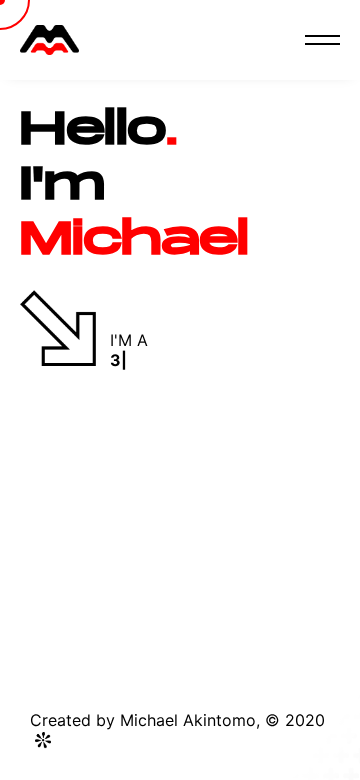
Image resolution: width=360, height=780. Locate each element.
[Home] (49, 40)
